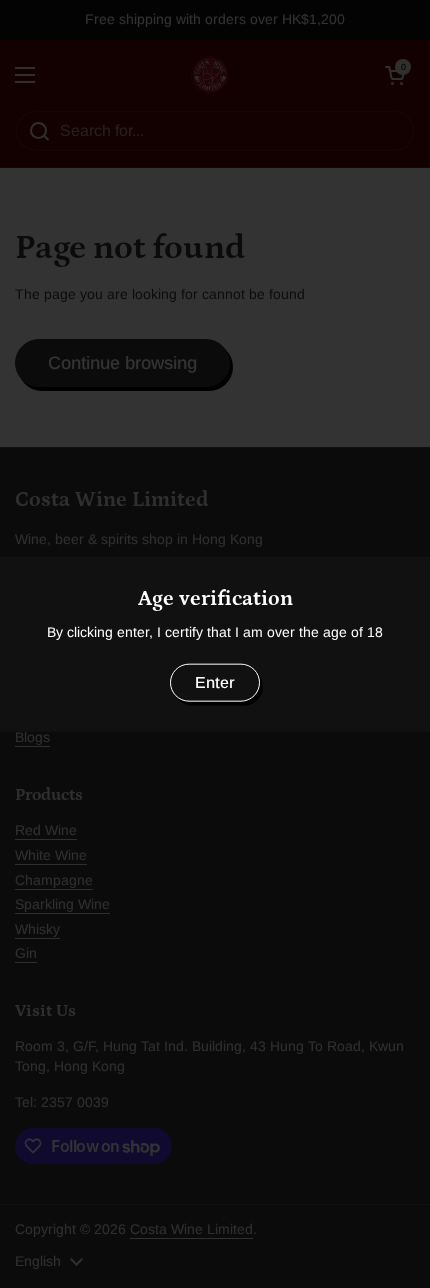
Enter (215, 681)
